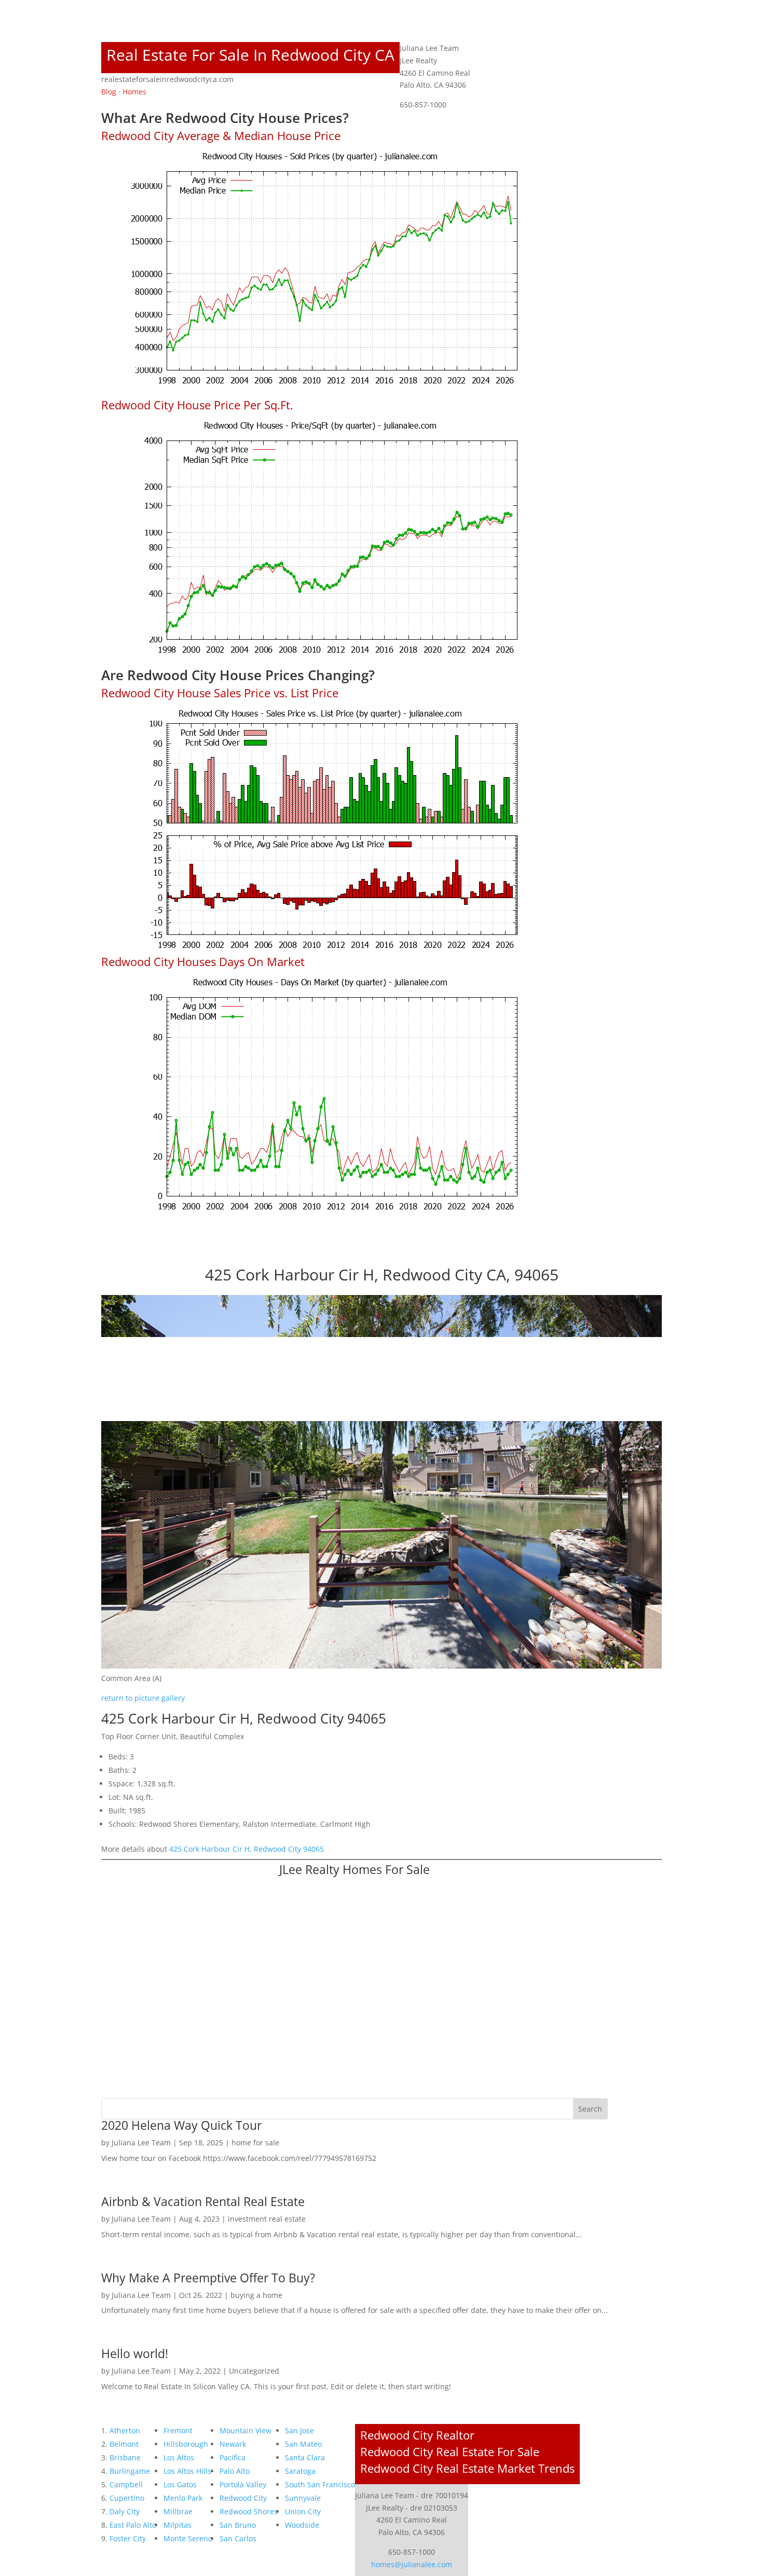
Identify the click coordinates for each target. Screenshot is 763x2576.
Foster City (128, 2538)
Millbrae (178, 2511)
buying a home (256, 2295)
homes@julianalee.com (412, 2564)
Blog (109, 92)
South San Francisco (320, 2484)
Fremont (178, 2430)
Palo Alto (235, 2471)
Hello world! (135, 2353)
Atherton (125, 2430)
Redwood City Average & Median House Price (221, 135)
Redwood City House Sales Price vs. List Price (220, 693)
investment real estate (267, 2219)
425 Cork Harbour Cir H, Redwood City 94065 (247, 1849)
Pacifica (233, 2457)
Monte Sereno (188, 2538)
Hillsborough (186, 2444)
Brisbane (125, 2457)
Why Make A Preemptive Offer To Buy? (208, 2278)
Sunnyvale (303, 2498)
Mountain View (246, 2430)
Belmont (124, 2444)
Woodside (302, 2525)
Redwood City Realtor (417, 2435)
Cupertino (127, 2498)
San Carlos (238, 2538)
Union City (303, 2511)
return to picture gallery (143, 1698)
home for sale (255, 2143)
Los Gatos (180, 2484)
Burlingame (130, 2471)
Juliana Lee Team (141, 2143)
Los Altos (179, 2457)
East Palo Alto (133, 2525)
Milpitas (178, 2525)
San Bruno (238, 2525)
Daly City (125, 2511)
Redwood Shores (249, 2511)
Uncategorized (254, 2371)
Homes (134, 92)
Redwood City (243, 2498)
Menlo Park (183, 2498)
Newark (233, 2444)
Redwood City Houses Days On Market (203, 961)
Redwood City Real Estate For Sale (450, 2451)
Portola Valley (243, 2484)
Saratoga (300, 2471)
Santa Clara (305, 2457)
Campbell (126, 2484)
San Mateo (303, 2444)
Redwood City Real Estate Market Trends (467, 2468)
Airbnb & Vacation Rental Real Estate (203, 2201)
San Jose (299, 2430)
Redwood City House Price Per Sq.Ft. (197, 405)
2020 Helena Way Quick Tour (181, 2125)
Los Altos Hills (187, 2471)
